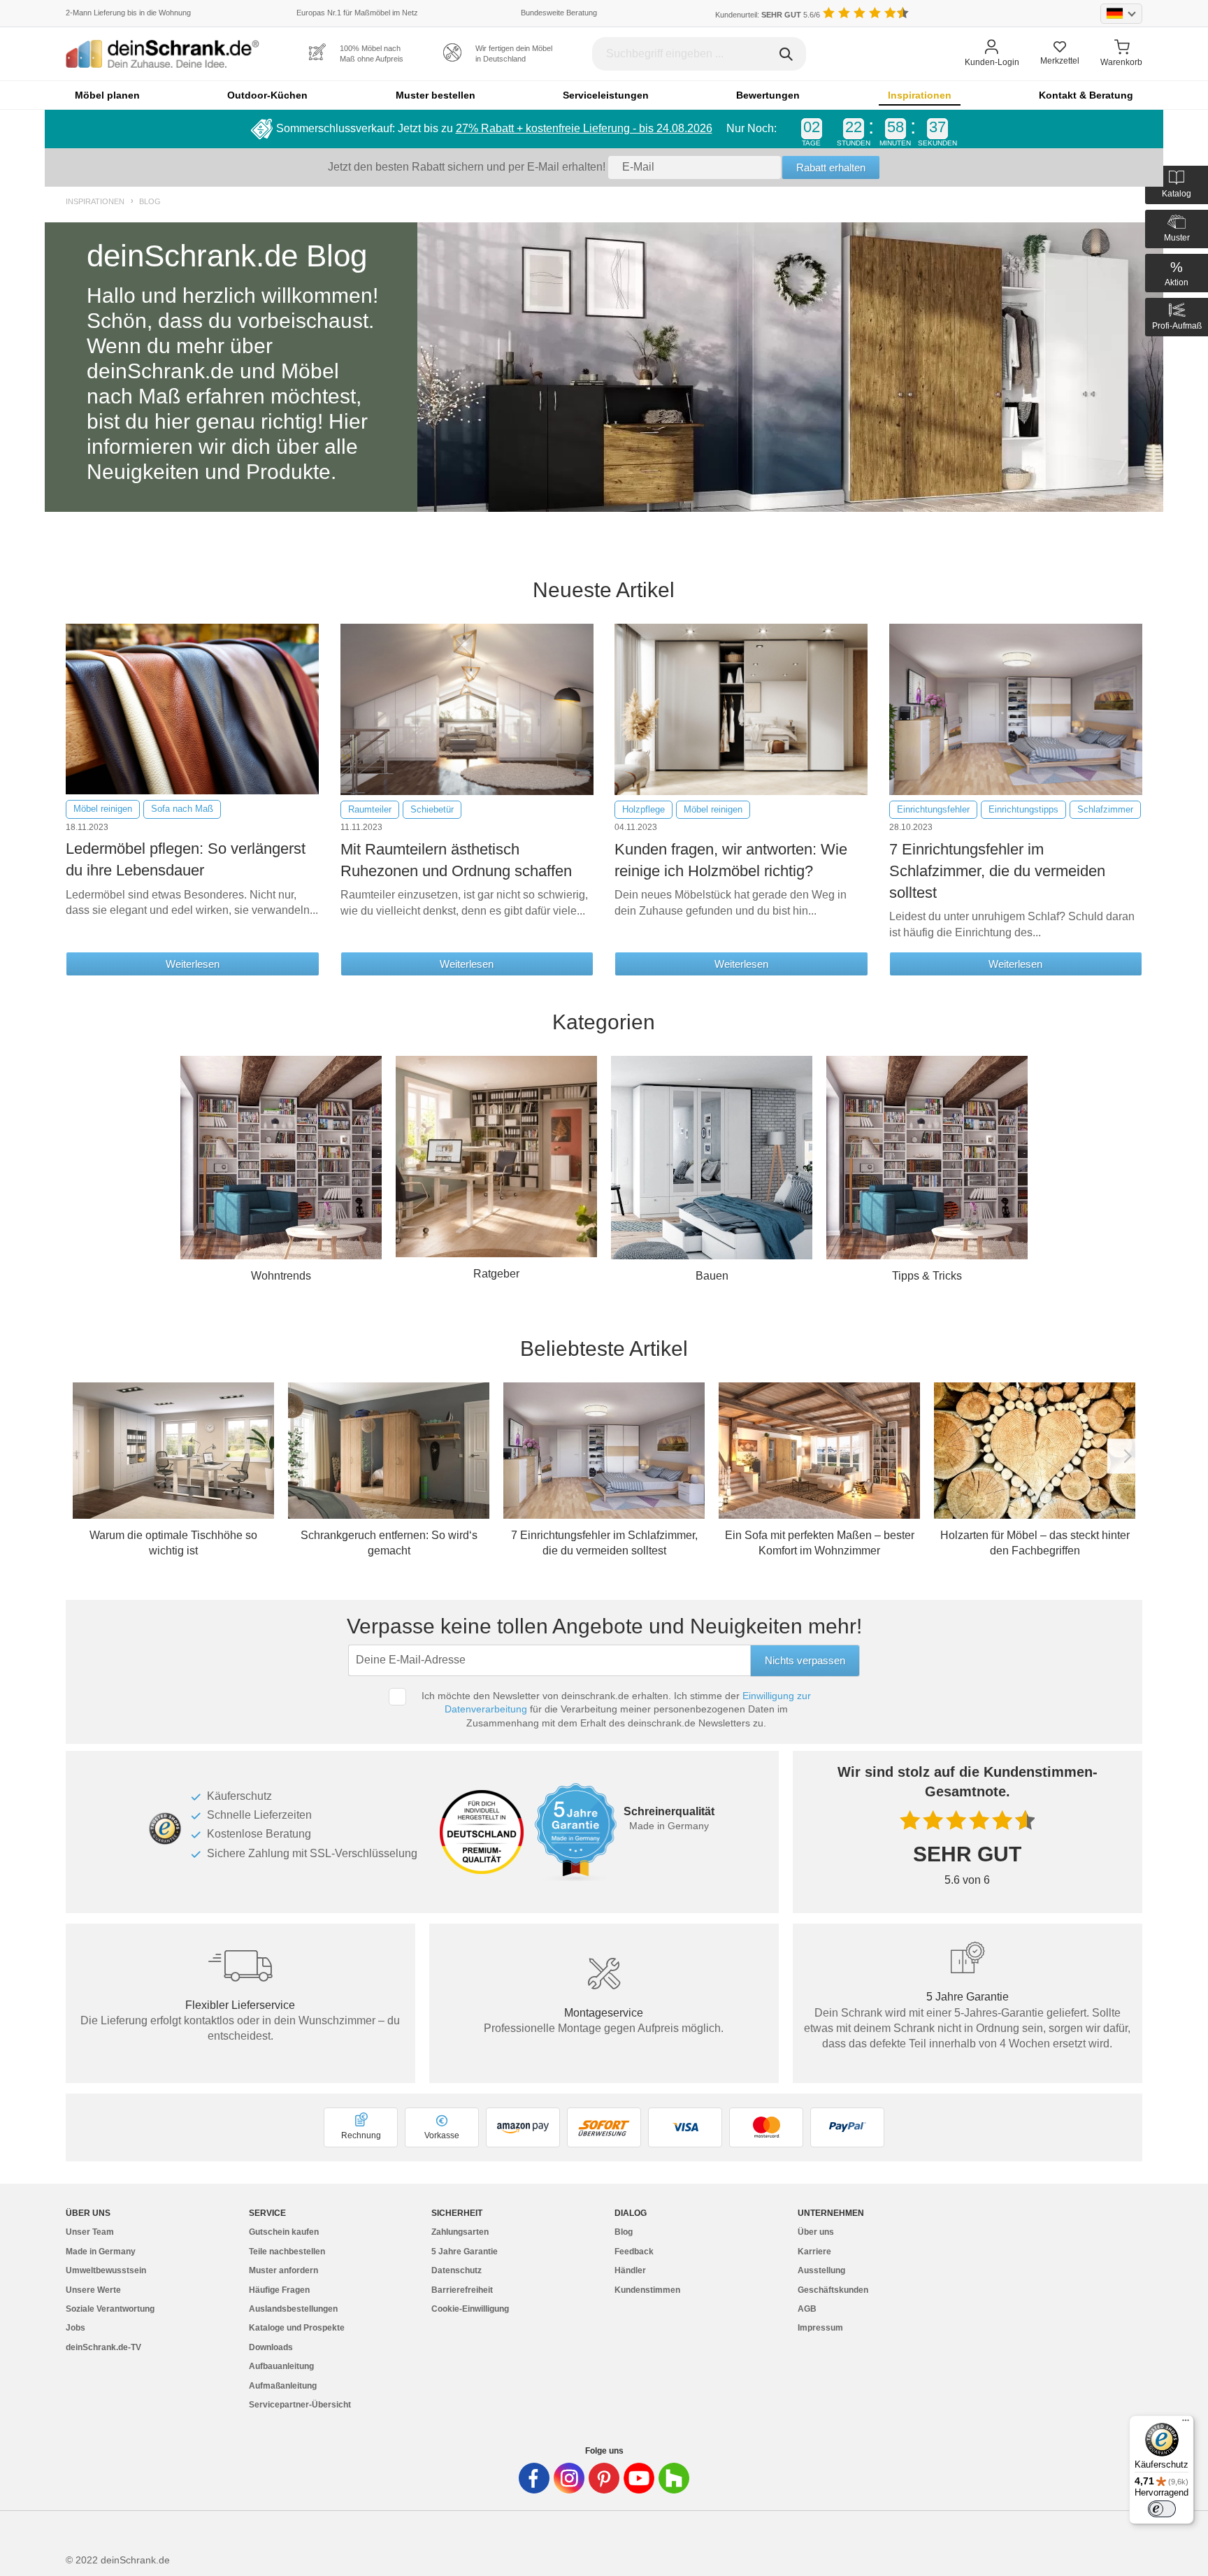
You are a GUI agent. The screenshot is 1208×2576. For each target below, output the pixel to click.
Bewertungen (768, 95)
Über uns (816, 2232)
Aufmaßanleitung (283, 2386)
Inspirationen (920, 95)
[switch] (1162, 2509)
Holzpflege (643, 809)
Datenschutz (456, 2270)
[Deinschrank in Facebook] (534, 2478)
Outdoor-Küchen (267, 95)
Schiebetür (432, 809)
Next (1125, 1457)
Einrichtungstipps (1023, 809)
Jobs (75, 2328)
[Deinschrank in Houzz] (674, 2478)
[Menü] (1186, 2424)
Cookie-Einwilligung (470, 2309)
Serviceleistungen (606, 95)
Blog (150, 202)
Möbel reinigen (103, 809)
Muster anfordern (283, 2270)
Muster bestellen (436, 95)
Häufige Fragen (279, 2290)
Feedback (634, 2252)
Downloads (271, 2347)
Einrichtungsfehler (933, 809)
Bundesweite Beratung (559, 13)
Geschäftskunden (833, 2290)
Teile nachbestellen (287, 2252)
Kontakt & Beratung (1086, 95)
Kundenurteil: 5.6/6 (768, 15)
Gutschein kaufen (284, 2232)
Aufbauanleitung (281, 2366)
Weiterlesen (193, 964)
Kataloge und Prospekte (297, 2328)
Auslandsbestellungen (293, 2309)
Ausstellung (821, 2270)
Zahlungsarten (460, 2232)
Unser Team (90, 2232)
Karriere (814, 2252)
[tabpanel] (604, 367)
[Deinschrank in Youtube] (639, 2478)
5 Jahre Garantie (465, 2252)
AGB (807, 2309)
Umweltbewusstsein (106, 2270)
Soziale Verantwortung (110, 2309)
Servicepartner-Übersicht (300, 2405)
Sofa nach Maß (182, 809)
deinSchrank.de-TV (103, 2347)
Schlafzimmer (1105, 809)
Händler (630, 2270)
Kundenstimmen (647, 2290)
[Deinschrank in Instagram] (569, 2478)
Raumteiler (370, 809)
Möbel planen (107, 95)
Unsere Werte (93, 2290)
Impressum (820, 2328)
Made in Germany (101, 2252)
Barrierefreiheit (462, 2290)
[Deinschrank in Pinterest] (604, 2478)
